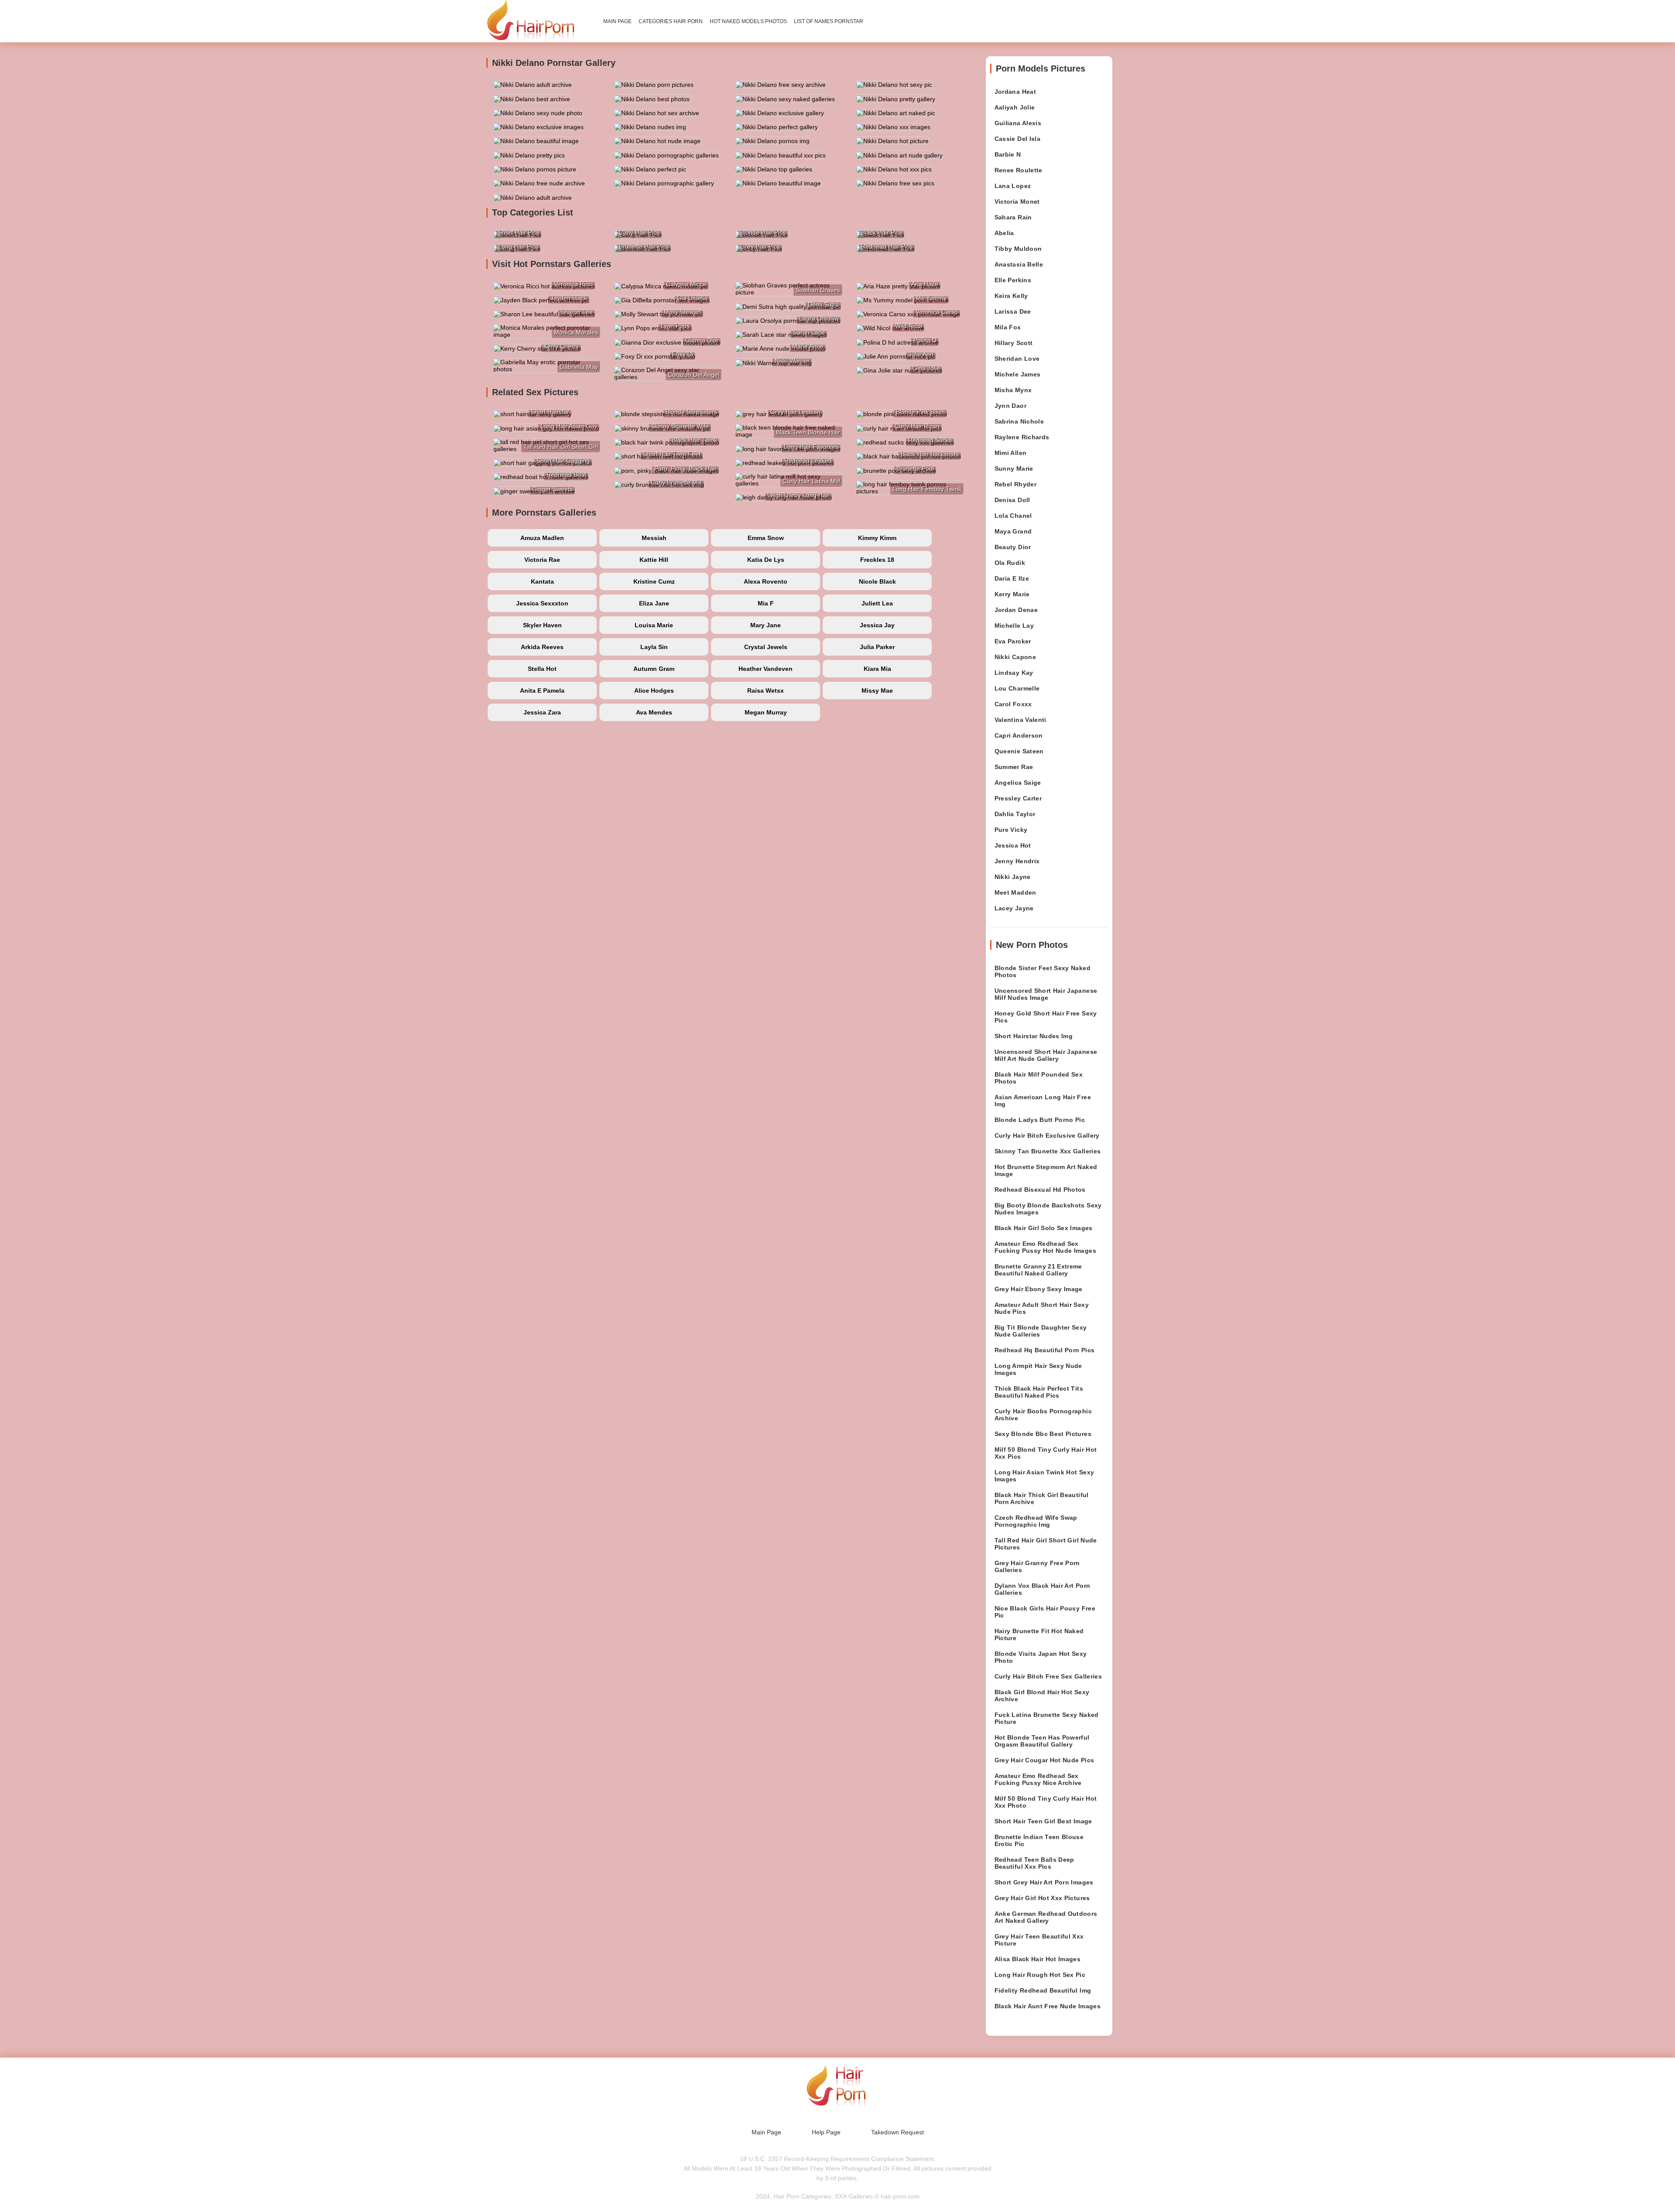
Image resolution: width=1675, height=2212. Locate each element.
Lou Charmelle (1017, 688)
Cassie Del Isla (1017, 139)
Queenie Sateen (1019, 751)
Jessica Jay (877, 625)
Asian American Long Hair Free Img (1043, 1101)
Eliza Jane (654, 603)
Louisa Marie (654, 625)
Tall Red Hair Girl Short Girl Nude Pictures (1046, 1544)
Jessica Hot (1013, 845)
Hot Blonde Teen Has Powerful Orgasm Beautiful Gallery (1042, 1741)
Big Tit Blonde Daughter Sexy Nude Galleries (1041, 1331)
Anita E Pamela (542, 691)
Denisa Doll (1012, 500)
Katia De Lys (766, 560)
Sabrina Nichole (1019, 421)
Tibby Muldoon (1018, 249)
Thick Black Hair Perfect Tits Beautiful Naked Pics (1039, 1392)
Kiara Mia (877, 669)
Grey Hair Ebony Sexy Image (1039, 1289)
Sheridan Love (1017, 359)
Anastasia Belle (1019, 264)
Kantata (542, 581)
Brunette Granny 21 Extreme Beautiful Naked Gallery (1038, 1270)
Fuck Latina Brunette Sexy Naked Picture (1047, 1718)
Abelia (1004, 233)
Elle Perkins (1013, 280)
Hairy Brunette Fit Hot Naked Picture (1039, 1634)
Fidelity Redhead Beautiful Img (1043, 1990)
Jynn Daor (1010, 406)
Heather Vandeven (766, 669)
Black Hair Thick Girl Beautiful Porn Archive (1042, 1498)
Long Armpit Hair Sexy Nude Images (1038, 1369)
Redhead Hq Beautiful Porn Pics (1045, 1350)
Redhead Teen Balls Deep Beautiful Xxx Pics (1034, 1863)
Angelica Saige (1018, 783)
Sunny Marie (1014, 468)
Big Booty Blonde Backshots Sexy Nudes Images (1048, 1209)
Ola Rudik (1010, 563)
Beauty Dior (1013, 547)
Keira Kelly (1011, 296)
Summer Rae (1014, 767)
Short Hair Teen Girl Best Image (1043, 1821)
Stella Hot (542, 669)
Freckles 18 (877, 560)
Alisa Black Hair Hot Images (1037, 1959)
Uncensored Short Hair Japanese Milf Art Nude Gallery (1046, 1055)
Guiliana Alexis (1018, 123)
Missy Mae (877, 691)
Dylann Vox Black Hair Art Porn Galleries (1043, 1589)
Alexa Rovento (766, 581)
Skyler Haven (542, 625)
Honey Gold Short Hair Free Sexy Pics (1046, 1017)
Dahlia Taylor (1015, 814)
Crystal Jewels (766, 647)
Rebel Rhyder (1015, 484)
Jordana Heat (1015, 92)
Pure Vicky (1011, 830)
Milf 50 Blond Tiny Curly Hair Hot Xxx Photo (1046, 1802)
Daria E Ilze (1012, 578)
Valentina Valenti (1020, 720)
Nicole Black (877, 581)
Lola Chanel (1013, 516)
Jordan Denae (1016, 610)
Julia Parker (877, 647)
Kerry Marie (1012, 594)
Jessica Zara (542, 712)
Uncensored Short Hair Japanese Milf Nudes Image (1046, 994)
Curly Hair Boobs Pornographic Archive (1043, 1415)
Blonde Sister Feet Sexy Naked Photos (1043, 971)
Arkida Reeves (542, 647)
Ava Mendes (654, 712)
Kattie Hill (654, 560)
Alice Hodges (654, 691)
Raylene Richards (1022, 437)
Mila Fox (1008, 327)
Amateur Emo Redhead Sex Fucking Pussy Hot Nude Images (1045, 1247)
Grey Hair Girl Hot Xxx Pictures (1042, 1898)
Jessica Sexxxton (542, 603)
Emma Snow (766, 538)
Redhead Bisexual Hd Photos (1040, 1190)
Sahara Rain (1013, 217)
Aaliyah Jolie (1015, 107)
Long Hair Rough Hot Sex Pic (1040, 1975)
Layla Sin (654, 647)
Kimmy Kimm (877, 538)
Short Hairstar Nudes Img (1034, 1036)
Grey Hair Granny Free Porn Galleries (1037, 1566)
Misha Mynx (1013, 390)
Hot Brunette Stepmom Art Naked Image (1046, 1170)
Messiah (654, 538)
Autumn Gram (654, 669)
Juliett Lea (877, 603)
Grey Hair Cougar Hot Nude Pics (1044, 1760)
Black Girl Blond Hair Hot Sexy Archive (1042, 1696)
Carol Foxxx (1013, 704)
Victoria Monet (1017, 202)
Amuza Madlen (542, 538)
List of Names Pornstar (829, 21)
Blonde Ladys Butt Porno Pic (1040, 1120)
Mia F (766, 603)
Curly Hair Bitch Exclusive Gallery (1047, 1135)
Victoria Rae (542, 560)
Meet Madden (1015, 892)
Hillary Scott (1014, 343)
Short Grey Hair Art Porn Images (1044, 1882)
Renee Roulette (1019, 170)
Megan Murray (766, 712)
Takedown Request (897, 2132)
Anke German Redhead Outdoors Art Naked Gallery (1046, 1917)
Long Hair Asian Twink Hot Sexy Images (1044, 1476)
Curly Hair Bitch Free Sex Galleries (1048, 1676)
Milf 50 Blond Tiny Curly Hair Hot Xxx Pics (1046, 1453)
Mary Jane (766, 625)
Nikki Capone (1015, 657)
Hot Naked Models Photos (748, 21)
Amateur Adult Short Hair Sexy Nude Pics (1042, 1308)
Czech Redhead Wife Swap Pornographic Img (1036, 1521)
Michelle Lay (1014, 626)
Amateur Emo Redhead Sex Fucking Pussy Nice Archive (1038, 1779)
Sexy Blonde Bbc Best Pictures (1043, 1434)
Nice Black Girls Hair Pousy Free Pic (1045, 1612)
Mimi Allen (1011, 453)
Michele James (1018, 374)
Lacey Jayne (1014, 908)
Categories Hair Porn (671, 21)
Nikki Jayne (1013, 877)
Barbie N (1008, 154)
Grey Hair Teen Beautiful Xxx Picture (1039, 1940)
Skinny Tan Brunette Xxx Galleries (1048, 1151)
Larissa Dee (1013, 311)
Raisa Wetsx (766, 691)
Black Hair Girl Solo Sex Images (1044, 1228)
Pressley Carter (1018, 798)
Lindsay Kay (1014, 673)
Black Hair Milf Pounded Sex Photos (1039, 1078)
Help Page (826, 2132)
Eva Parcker (1013, 641)
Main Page (617, 21)
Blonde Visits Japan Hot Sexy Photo (1041, 1657)
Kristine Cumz (654, 581)
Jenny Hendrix (1017, 861)
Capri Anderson (1019, 735)
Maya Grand (1013, 531)
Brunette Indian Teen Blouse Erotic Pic (1039, 1840)
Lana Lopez (1013, 186)
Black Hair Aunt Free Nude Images (1048, 2006)
